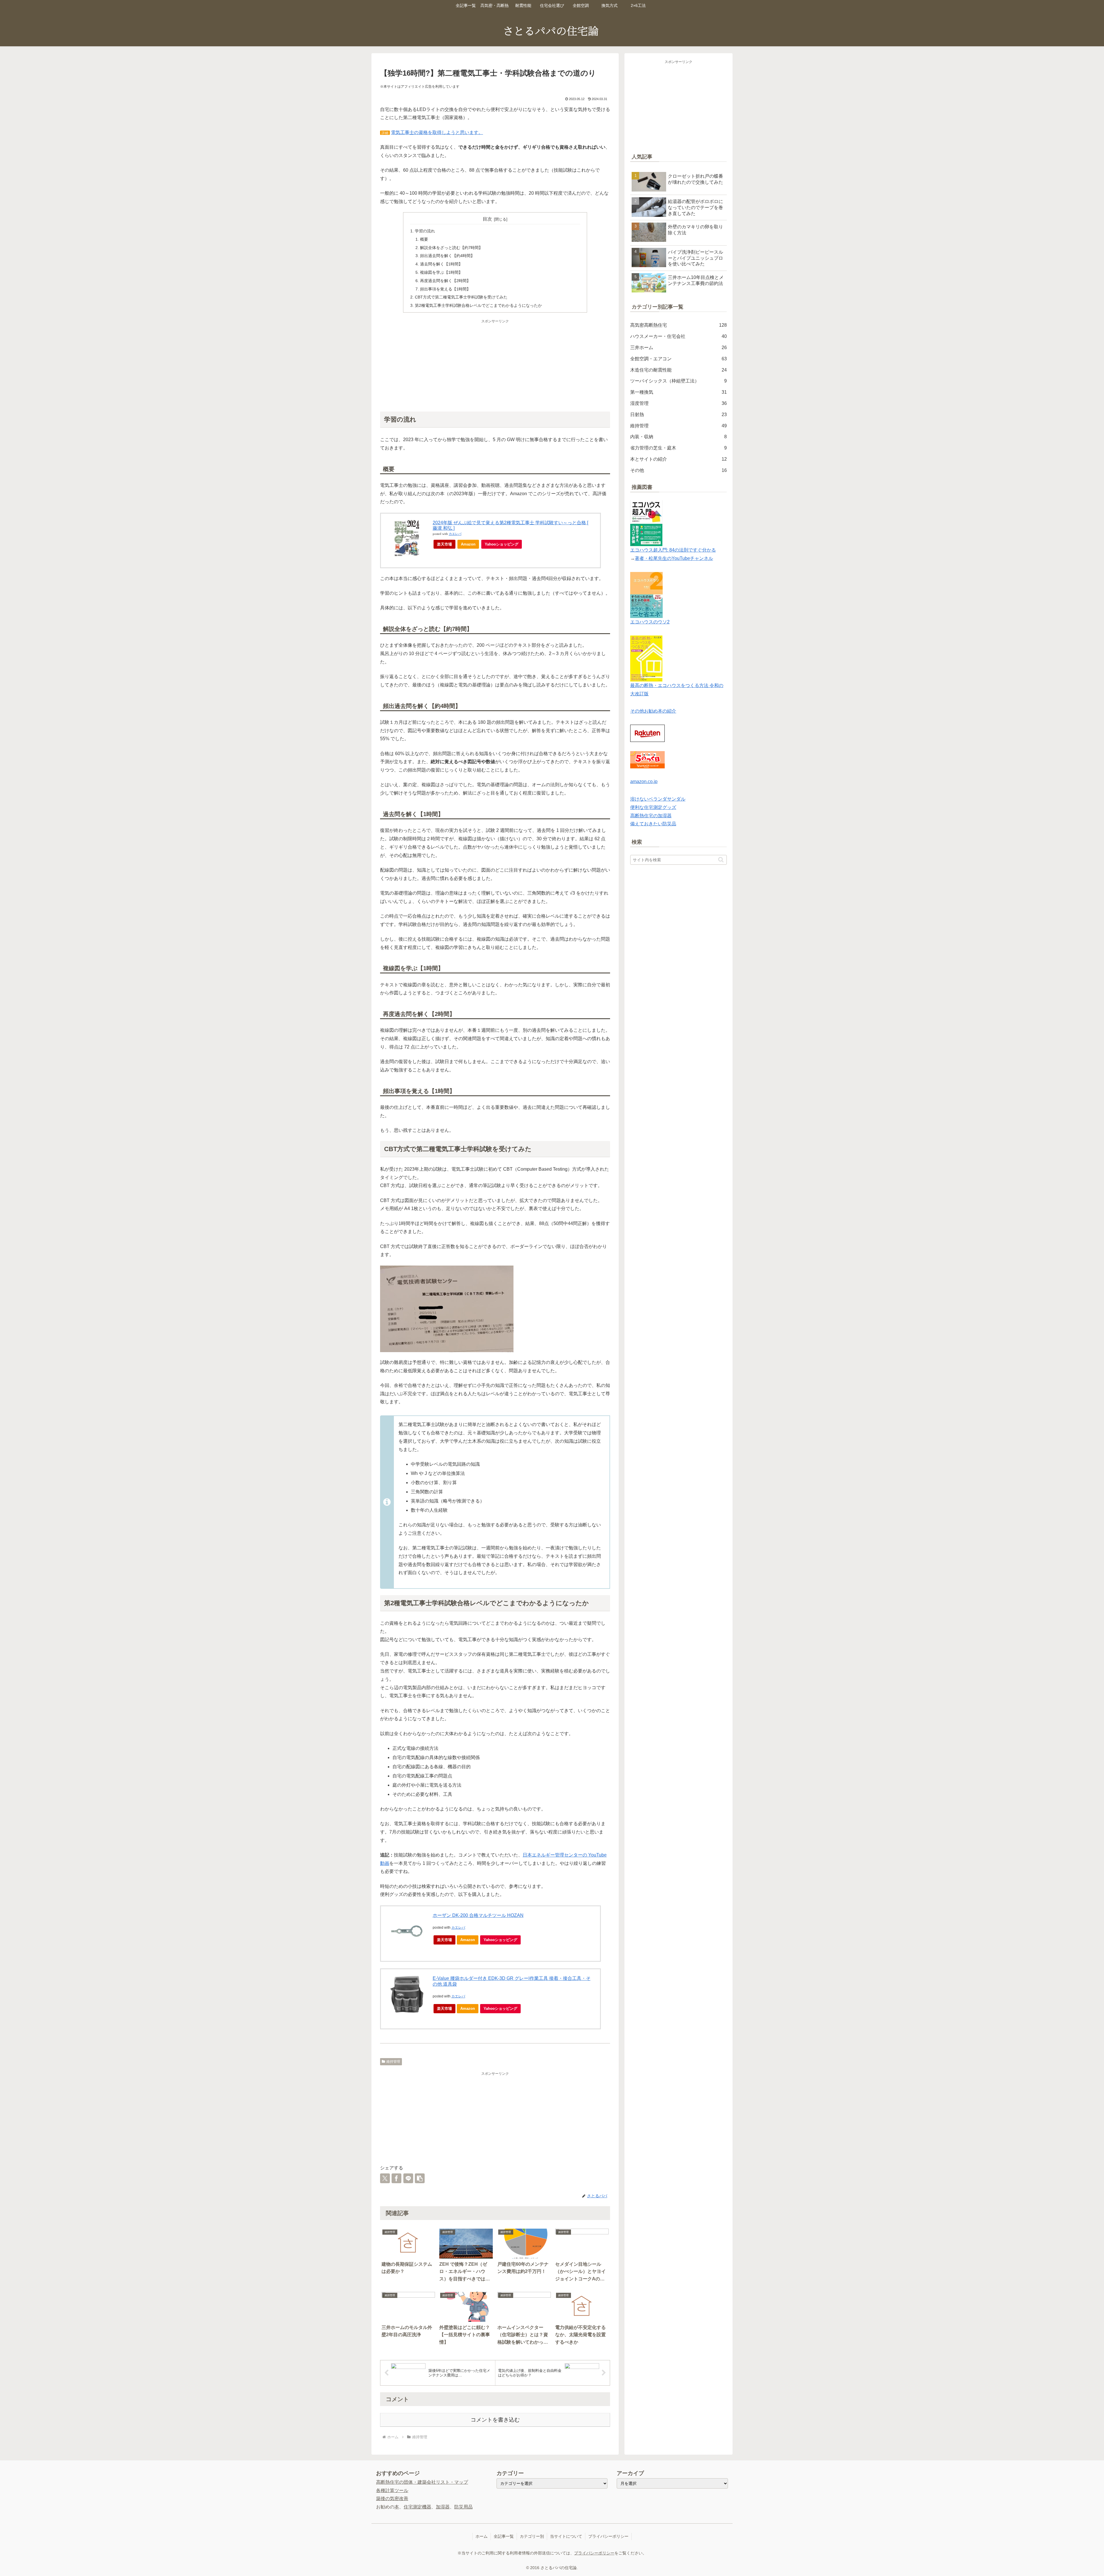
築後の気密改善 (392, 2499)
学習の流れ (425, 231)
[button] (420, 2178)
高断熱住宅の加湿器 (651, 816)
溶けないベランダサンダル (658, 799)
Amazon (468, 544)
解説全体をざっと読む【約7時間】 (451, 248)
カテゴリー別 (532, 2536)
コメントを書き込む (495, 2420)
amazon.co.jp (644, 781)
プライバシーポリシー (608, 2536)
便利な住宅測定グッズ (653, 807)
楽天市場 (444, 544)
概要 (424, 239)
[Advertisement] (495, 365)
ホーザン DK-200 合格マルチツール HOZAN (478, 1915)
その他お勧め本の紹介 (653, 711)
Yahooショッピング (502, 544)
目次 (487, 219)
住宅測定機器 (417, 2507)
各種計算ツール (392, 2490)
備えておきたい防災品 (653, 824)
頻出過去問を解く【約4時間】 (447, 256)
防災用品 (463, 2507)
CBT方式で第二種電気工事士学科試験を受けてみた (461, 297)
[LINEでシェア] (408, 2178)
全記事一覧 (504, 2536)
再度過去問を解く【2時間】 (445, 281)
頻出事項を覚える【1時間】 (445, 289)
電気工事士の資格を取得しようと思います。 (437, 132)
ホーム (482, 2536)
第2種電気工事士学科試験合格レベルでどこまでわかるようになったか (478, 305)
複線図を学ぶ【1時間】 (441, 272)
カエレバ (455, 534)
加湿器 (443, 2507)
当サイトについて (566, 2536)
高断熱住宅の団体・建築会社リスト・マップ (422, 2482)
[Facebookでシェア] (396, 2178)
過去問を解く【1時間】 (441, 264)
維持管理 (393, 2062)
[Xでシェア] (385, 2178)
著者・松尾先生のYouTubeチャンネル (674, 558)
